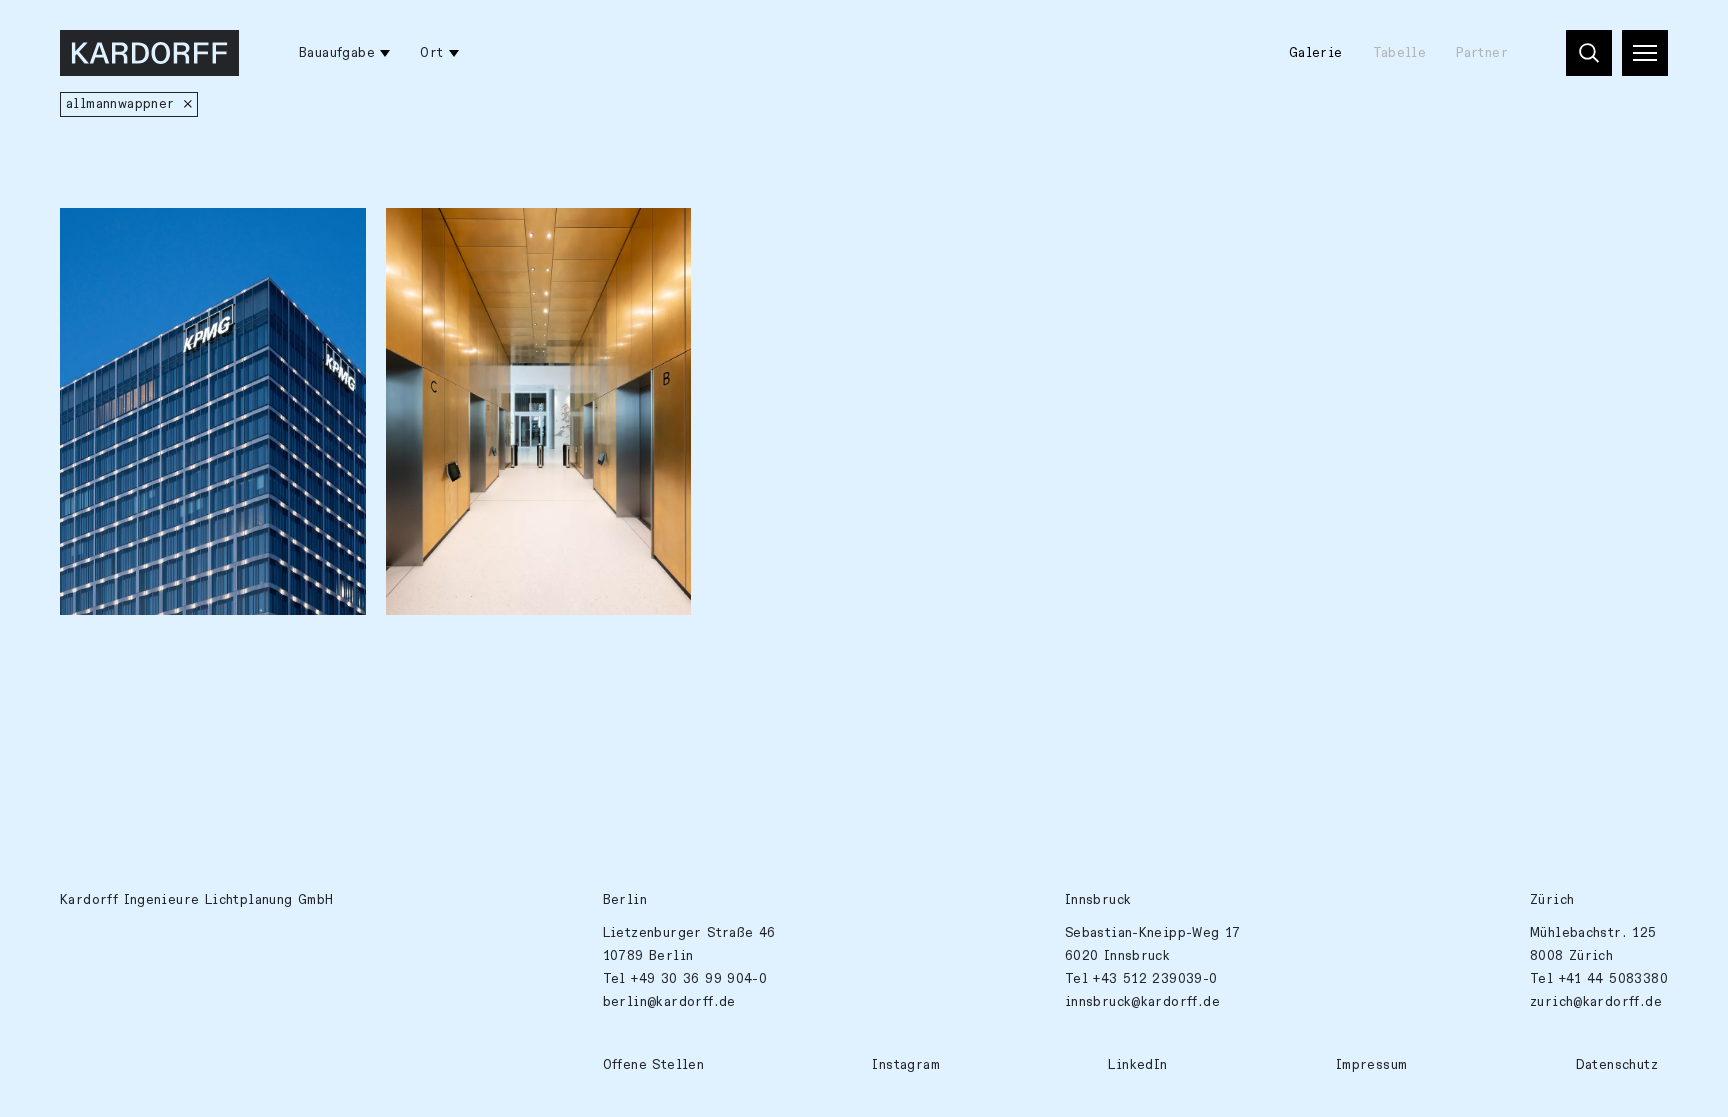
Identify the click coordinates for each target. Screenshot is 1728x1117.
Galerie (1316, 53)
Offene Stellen (653, 1065)
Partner (1482, 53)
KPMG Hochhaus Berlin (477, 234)
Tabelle (1400, 53)
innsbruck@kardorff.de (1142, 1002)
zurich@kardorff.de (1596, 1002)
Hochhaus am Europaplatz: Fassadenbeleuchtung (163, 245)
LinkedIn (1137, 1065)
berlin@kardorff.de (669, 1002)
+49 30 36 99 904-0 (699, 979)
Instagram (906, 1065)
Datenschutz (1617, 1065)
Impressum (1372, 1065)
